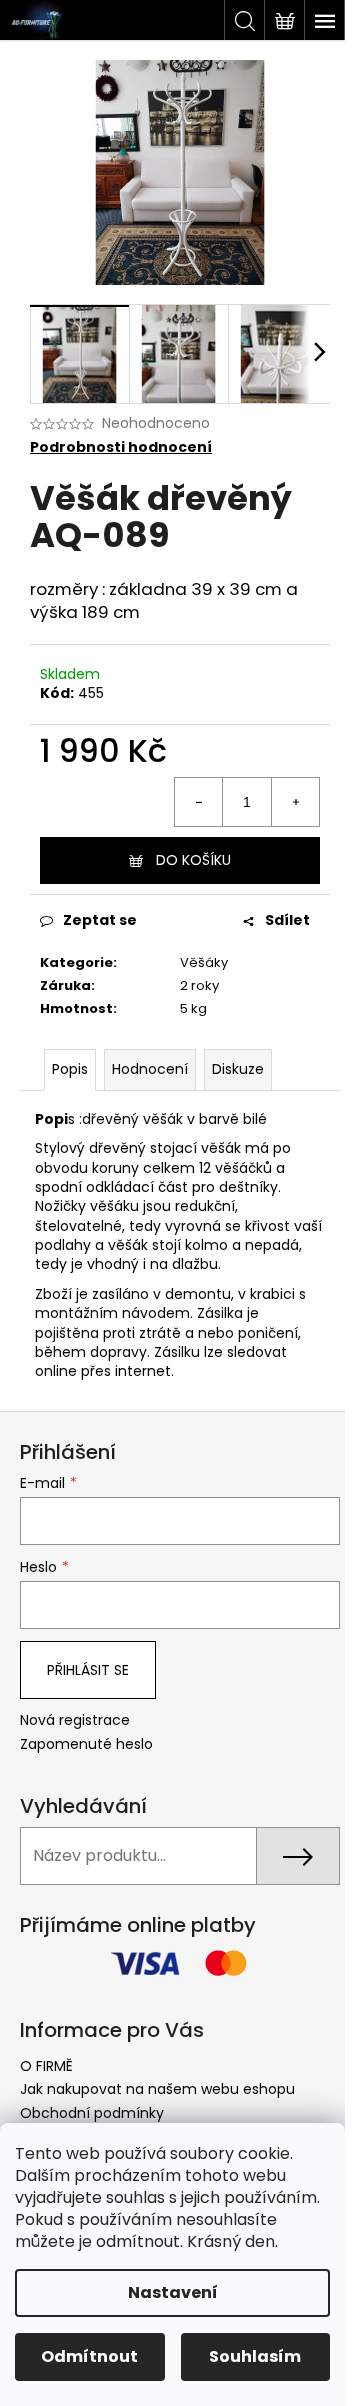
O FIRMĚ (46, 2066)
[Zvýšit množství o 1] (295, 802)
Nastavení (173, 2292)
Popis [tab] (70, 1069)
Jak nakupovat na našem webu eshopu (157, 2089)
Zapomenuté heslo (86, 1744)
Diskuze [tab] (238, 1069)
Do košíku (193, 860)
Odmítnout (89, 2356)
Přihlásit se (88, 1670)
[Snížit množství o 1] (199, 802)
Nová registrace (75, 1720)
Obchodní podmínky (92, 2113)
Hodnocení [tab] (150, 1069)
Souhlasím (255, 2356)
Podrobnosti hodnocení (121, 447)
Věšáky (204, 962)
